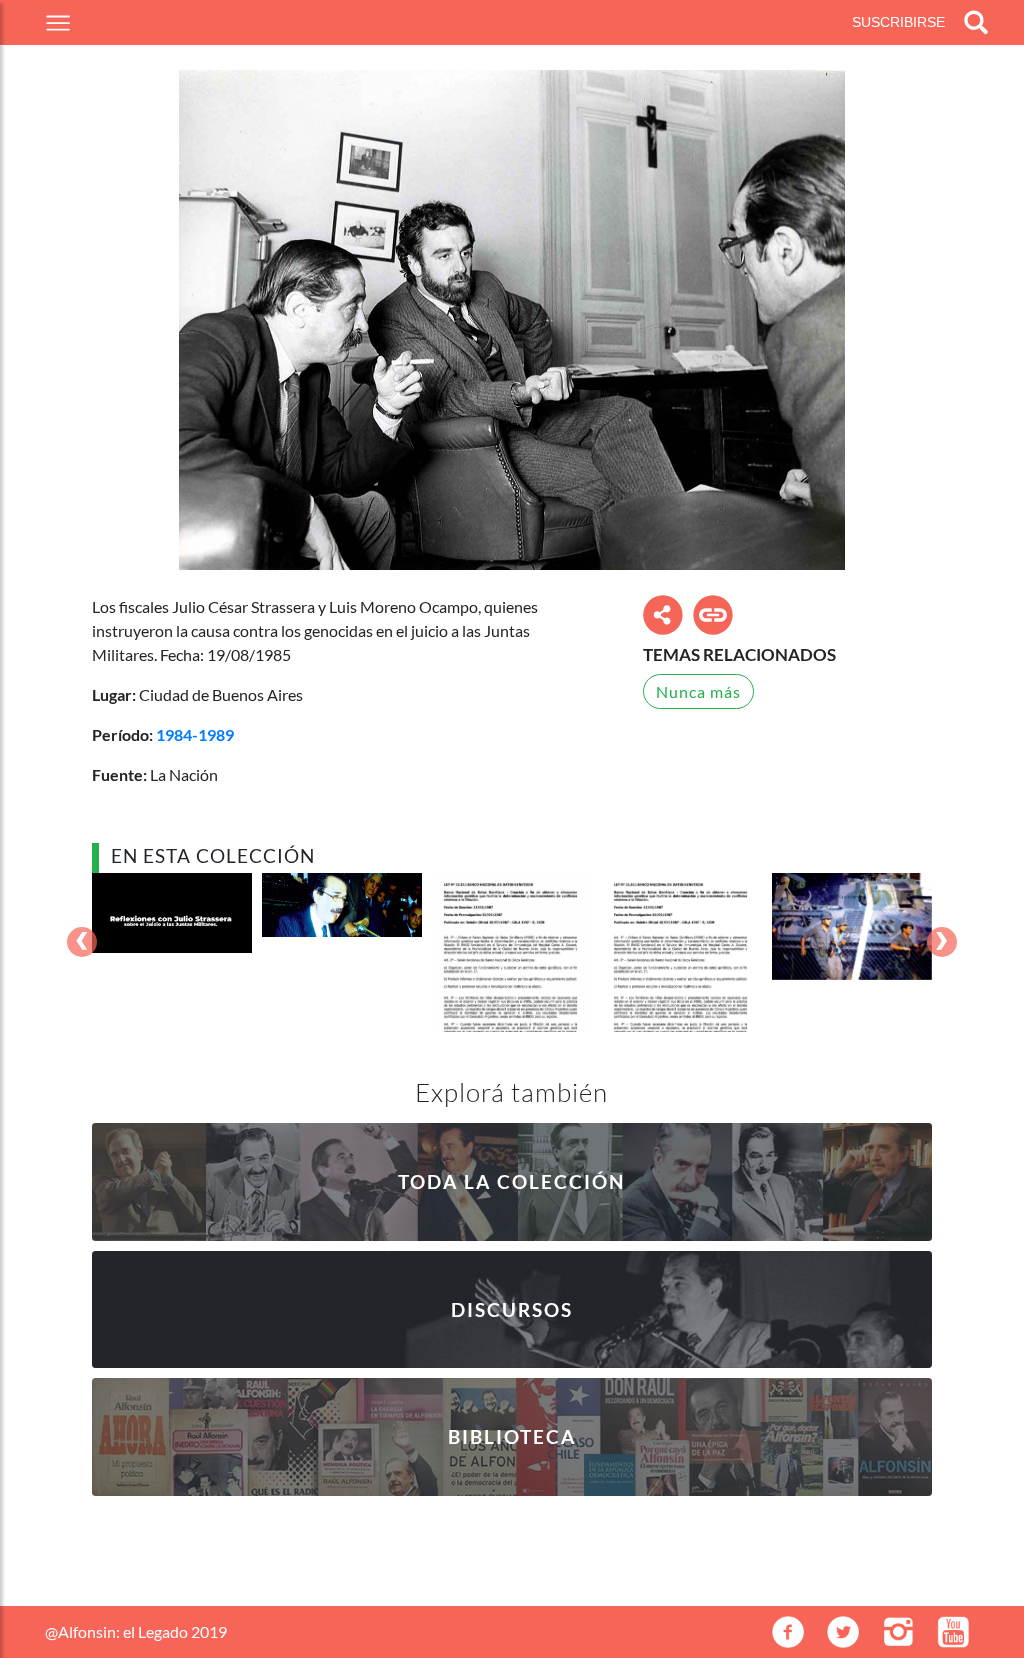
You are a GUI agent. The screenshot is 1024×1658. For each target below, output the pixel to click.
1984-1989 (195, 734)
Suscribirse (898, 22)
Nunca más (698, 691)
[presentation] (82, 943)
